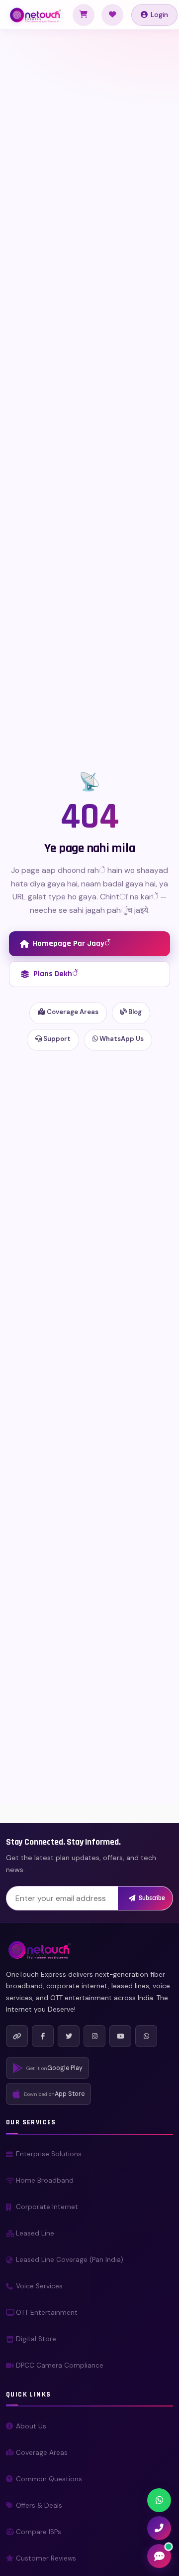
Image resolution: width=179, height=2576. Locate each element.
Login (159, 14)
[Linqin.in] (17, 2036)
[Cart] (84, 15)
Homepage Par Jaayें (71, 944)
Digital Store (36, 2339)
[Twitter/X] (69, 2036)
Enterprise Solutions (49, 2154)
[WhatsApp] (146, 2036)
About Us (31, 2426)
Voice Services (39, 2286)
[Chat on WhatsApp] (159, 2500)
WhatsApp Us (121, 1039)
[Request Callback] (159, 2528)
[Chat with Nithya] (159, 2556)
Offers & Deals (39, 2505)
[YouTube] (120, 2036)
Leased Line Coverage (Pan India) (70, 2260)
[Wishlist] (112, 15)
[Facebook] (43, 2036)
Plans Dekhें (55, 974)
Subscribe (152, 1898)
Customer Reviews (46, 2558)
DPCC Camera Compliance (60, 2365)
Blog (134, 1012)
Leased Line (35, 2233)
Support (56, 1039)
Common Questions (49, 2479)
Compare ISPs (39, 2532)
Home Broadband (45, 2180)
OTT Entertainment (47, 2313)
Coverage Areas (72, 1012)
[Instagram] (94, 2036)
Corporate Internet (47, 2207)
